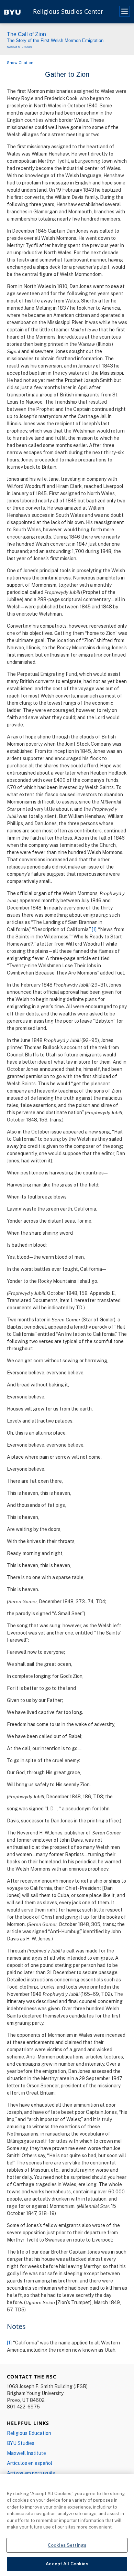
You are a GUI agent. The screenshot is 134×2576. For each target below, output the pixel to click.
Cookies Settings (67, 2545)
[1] (94, 929)
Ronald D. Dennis (20, 47)
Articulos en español (30, 2463)
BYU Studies (21, 2443)
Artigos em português (31, 2473)
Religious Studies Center (68, 12)
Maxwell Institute (26, 2453)
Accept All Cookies (67, 2564)
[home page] (12, 12)
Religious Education (29, 2433)
